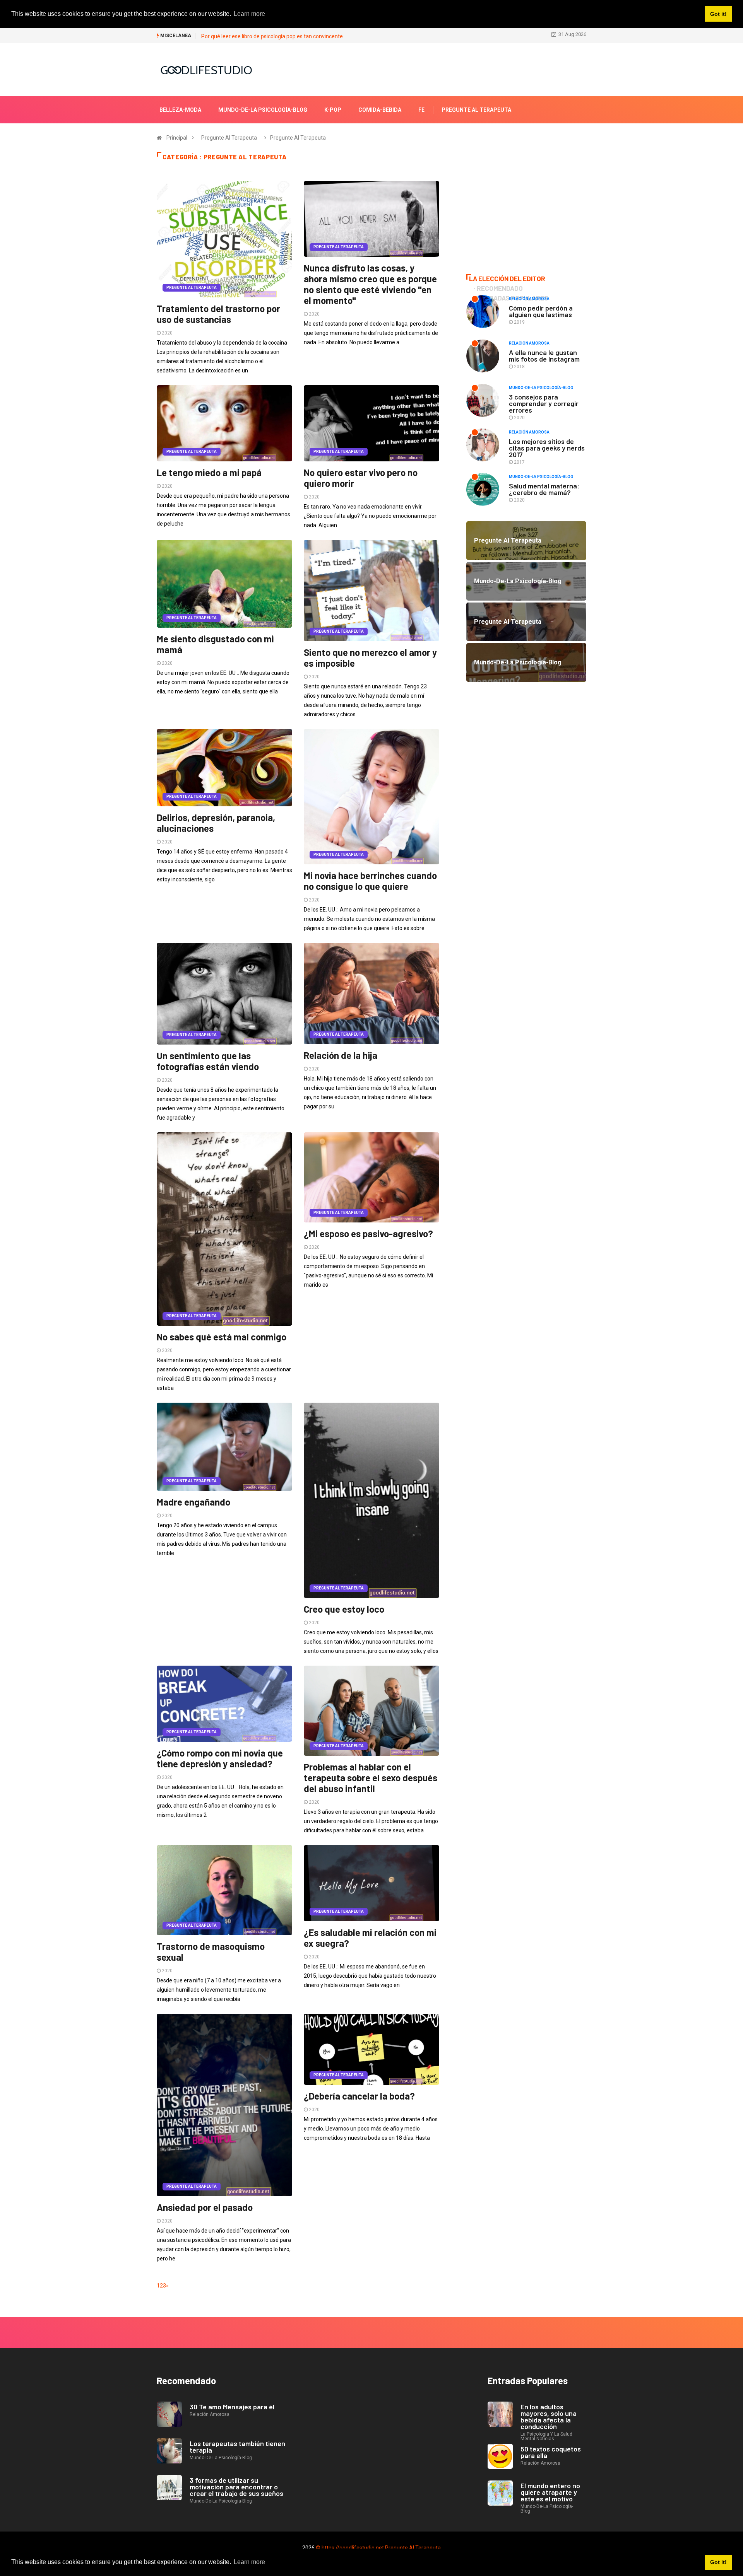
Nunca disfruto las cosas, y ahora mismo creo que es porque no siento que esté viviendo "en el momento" (370, 284)
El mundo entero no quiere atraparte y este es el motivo (550, 2492)
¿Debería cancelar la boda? (359, 2096)
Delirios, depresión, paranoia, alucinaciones (216, 823)
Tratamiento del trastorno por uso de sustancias (218, 314)
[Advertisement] (526, 208)
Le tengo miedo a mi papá (209, 472)
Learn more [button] (249, 2562)
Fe (421, 110)
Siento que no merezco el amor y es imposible (370, 658)
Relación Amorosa (529, 299)
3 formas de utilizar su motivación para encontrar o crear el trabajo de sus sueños (236, 2487)
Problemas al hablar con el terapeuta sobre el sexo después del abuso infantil (371, 1778)
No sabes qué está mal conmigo (222, 1337)
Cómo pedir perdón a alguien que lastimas (541, 311)
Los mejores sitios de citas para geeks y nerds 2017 (547, 448)
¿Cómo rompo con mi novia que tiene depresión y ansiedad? (220, 1758)
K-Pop (333, 110)
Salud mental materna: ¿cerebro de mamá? (544, 489)
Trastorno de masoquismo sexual (211, 1952)
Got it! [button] (718, 2562)
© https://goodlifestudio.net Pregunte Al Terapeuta (378, 2548)
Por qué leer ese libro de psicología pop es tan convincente (272, 36)
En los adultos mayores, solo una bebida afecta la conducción (549, 2416)
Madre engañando (193, 1502)
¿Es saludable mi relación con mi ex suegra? (370, 1938)
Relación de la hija (341, 1055)
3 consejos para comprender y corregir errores (544, 403)
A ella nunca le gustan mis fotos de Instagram (544, 356)
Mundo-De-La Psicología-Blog (263, 110)
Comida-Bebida (380, 110)
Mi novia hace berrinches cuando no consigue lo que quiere (370, 881)
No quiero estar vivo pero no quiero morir (361, 478)
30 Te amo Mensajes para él (232, 2407)
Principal (177, 138)
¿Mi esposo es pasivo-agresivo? (368, 1233)
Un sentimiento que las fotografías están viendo (208, 1061)
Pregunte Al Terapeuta (476, 110)
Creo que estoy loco (344, 1609)
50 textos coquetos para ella (551, 2452)
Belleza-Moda (180, 110)
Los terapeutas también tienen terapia (237, 2447)
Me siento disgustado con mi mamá (215, 644)
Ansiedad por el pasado (205, 2207)
